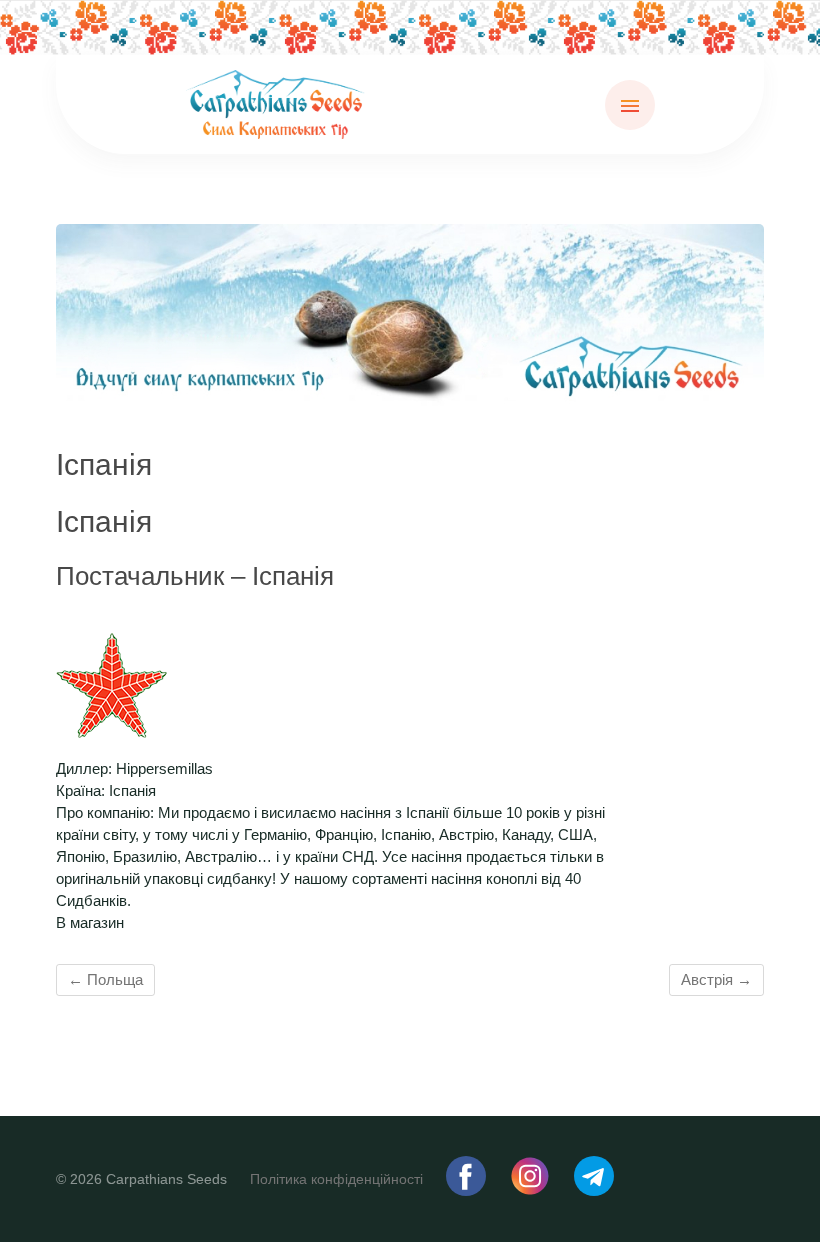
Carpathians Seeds (166, 1179)
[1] (410, 389)
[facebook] (468, 1191)
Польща (105, 979)
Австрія (716, 979)
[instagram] (532, 1191)
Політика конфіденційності (336, 1179)
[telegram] (594, 1191)
